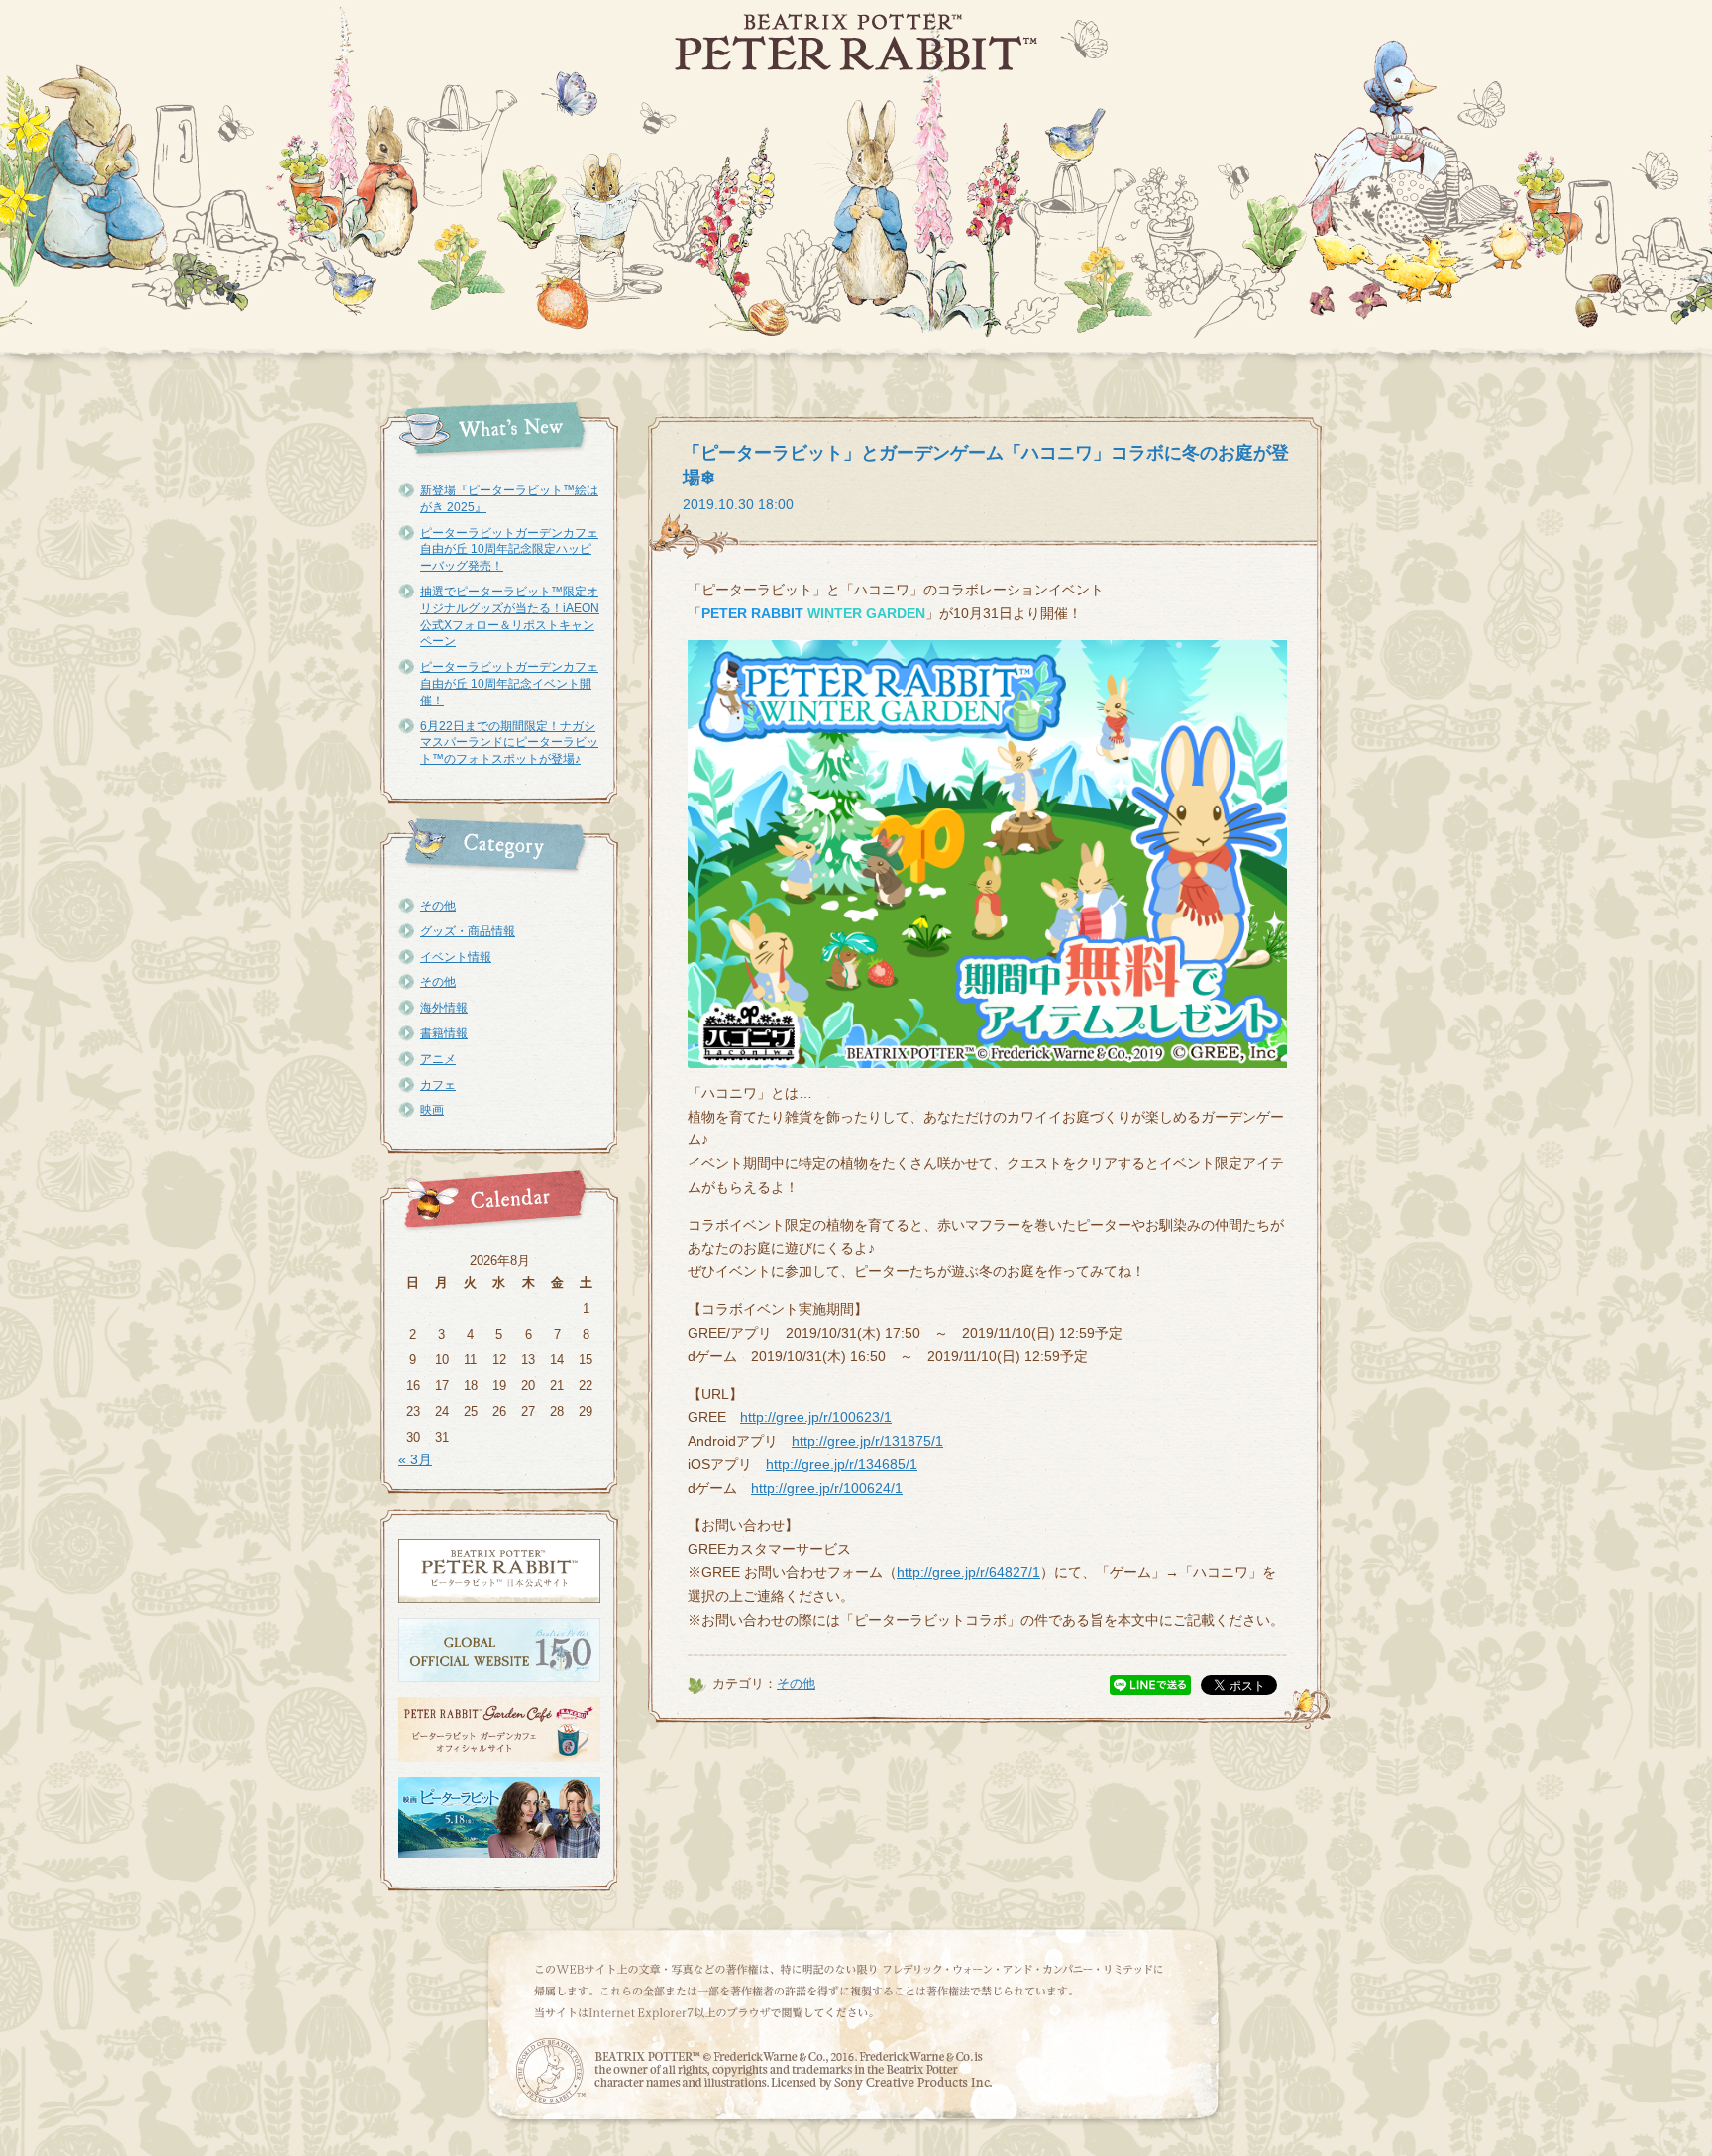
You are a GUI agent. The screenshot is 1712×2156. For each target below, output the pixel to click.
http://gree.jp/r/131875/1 (867, 1441)
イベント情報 (456, 957)
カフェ (438, 1085)
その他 (438, 906)
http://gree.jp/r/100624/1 (827, 1488)
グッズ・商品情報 (468, 931)
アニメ (438, 1059)
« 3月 (415, 1459)
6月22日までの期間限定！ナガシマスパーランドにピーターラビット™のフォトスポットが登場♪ (509, 743)
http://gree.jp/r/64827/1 (968, 1572)
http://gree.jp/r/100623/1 (816, 1417)
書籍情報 (444, 1033)
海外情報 (444, 1008)
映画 (432, 1110)
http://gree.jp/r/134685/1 (842, 1464)
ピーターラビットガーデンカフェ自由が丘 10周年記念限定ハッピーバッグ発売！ (509, 550)
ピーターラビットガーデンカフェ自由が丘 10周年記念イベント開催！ (509, 684)
